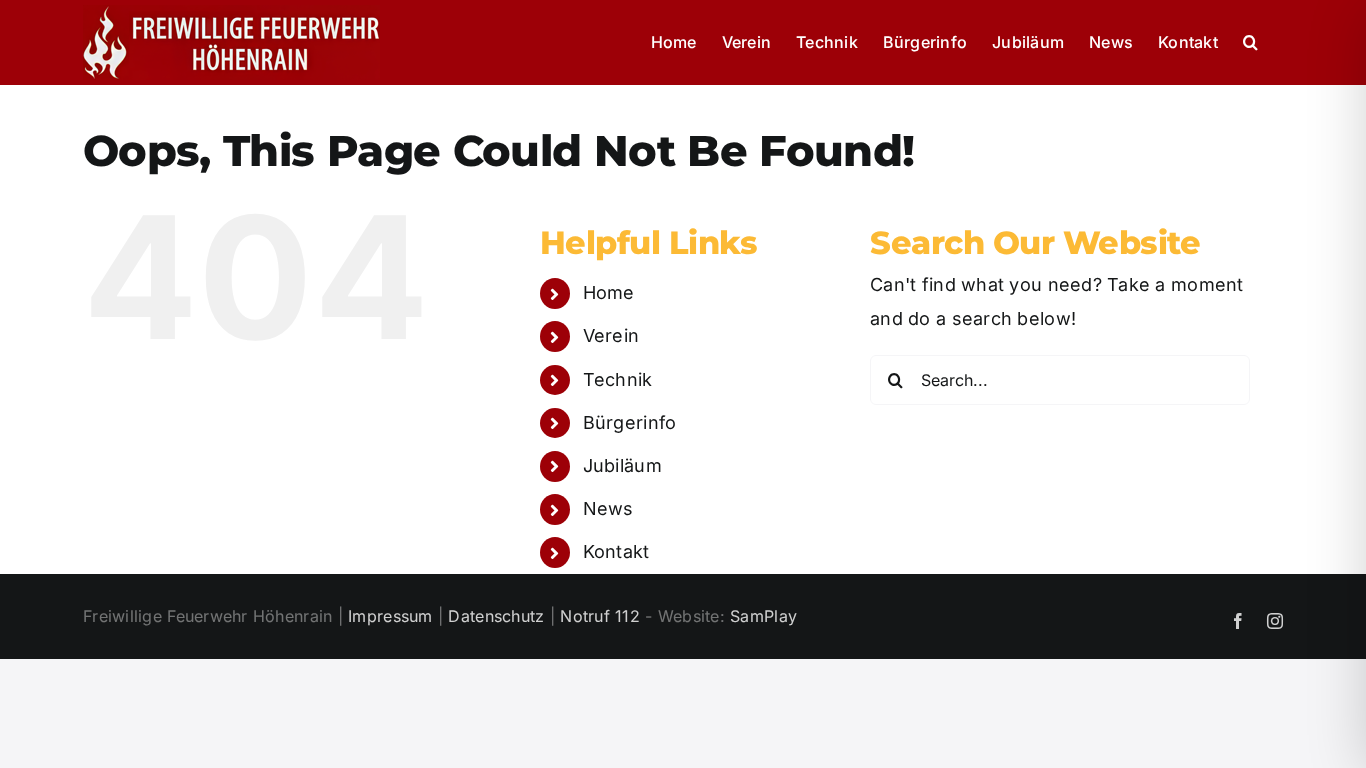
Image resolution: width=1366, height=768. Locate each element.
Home (609, 292)
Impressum (390, 616)
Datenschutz (496, 616)
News (608, 508)
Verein (611, 335)
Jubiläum (622, 465)
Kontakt (616, 551)
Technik (618, 379)
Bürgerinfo (630, 422)
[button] (1250, 42)
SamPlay (763, 616)
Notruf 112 (600, 616)
